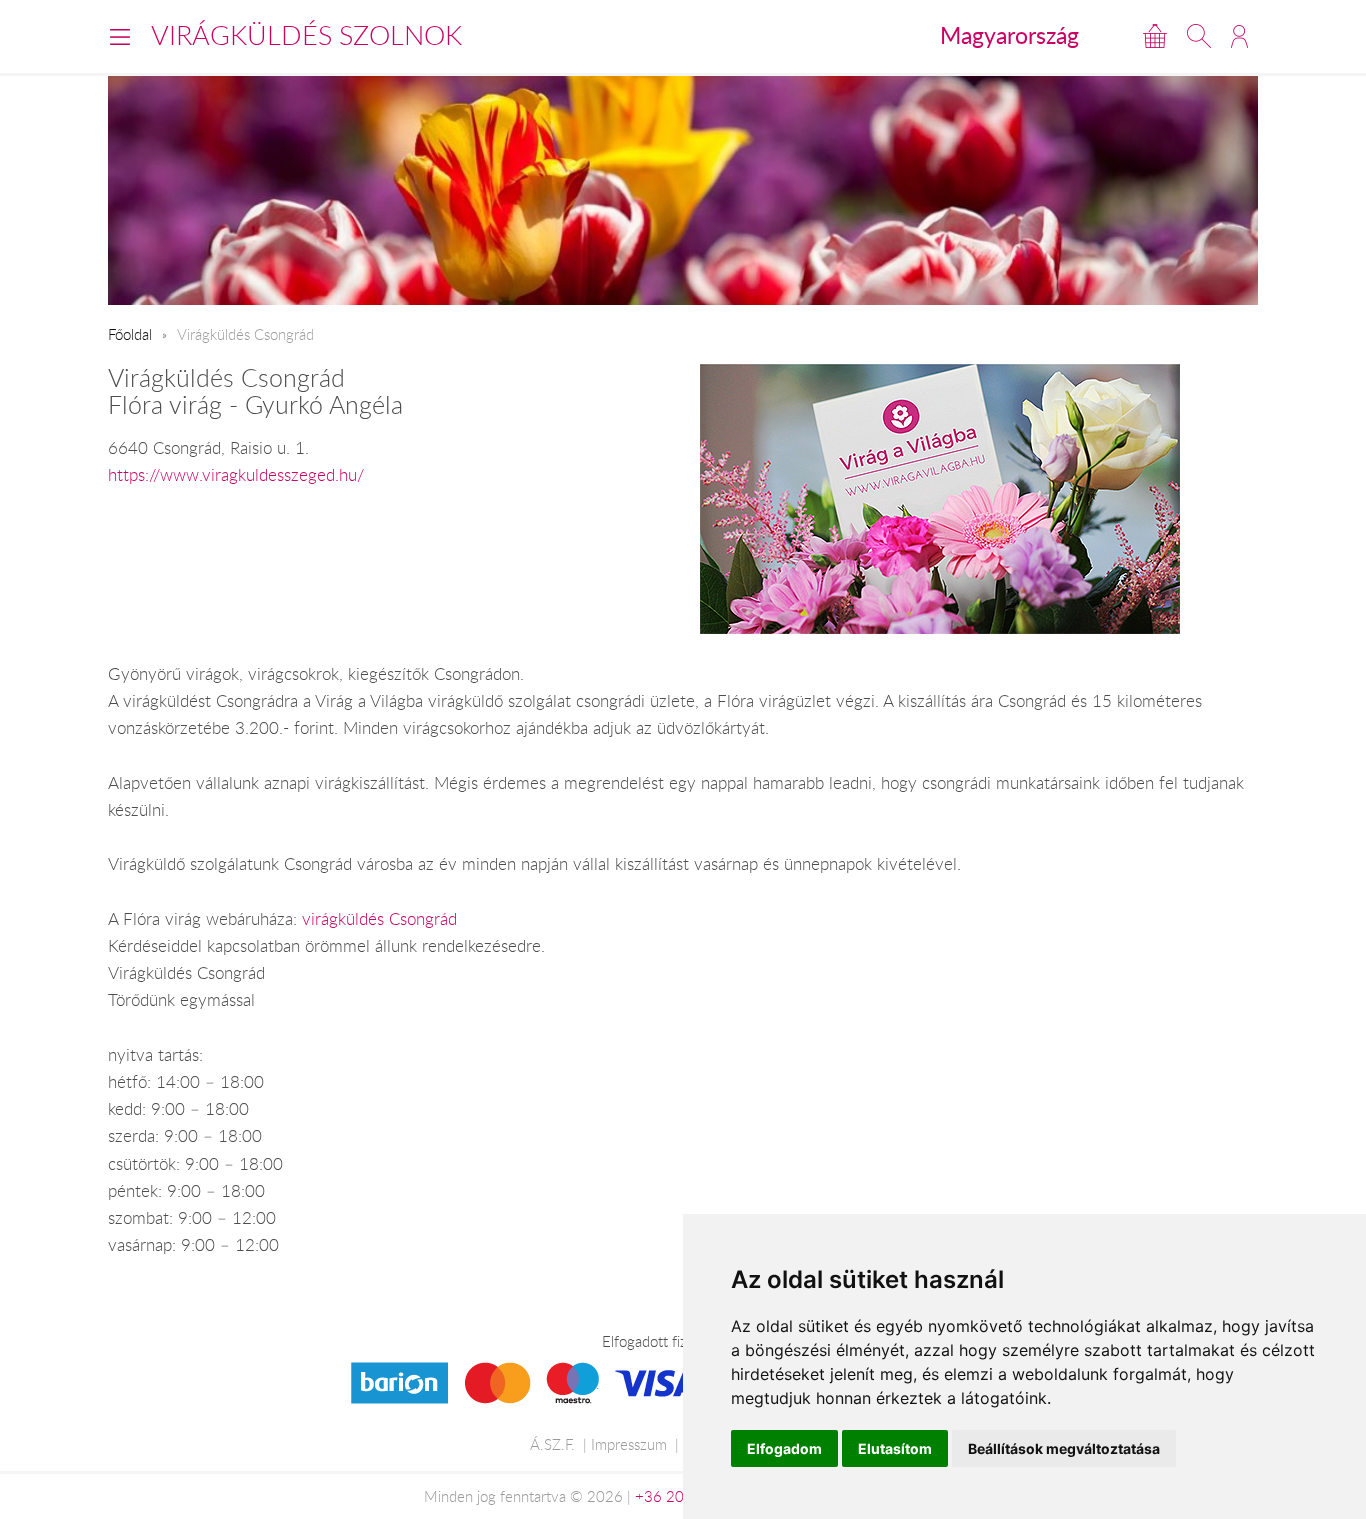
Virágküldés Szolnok (306, 35)
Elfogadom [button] (784, 1448)
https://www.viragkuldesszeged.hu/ (236, 475)
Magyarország (1009, 35)
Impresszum (629, 1444)
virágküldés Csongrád (379, 919)
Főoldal (130, 334)
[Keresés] (1199, 36)
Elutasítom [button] (895, 1448)
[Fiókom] (1239, 36)
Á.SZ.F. (552, 1444)
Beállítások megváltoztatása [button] (1064, 1448)
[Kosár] (1155, 36)
